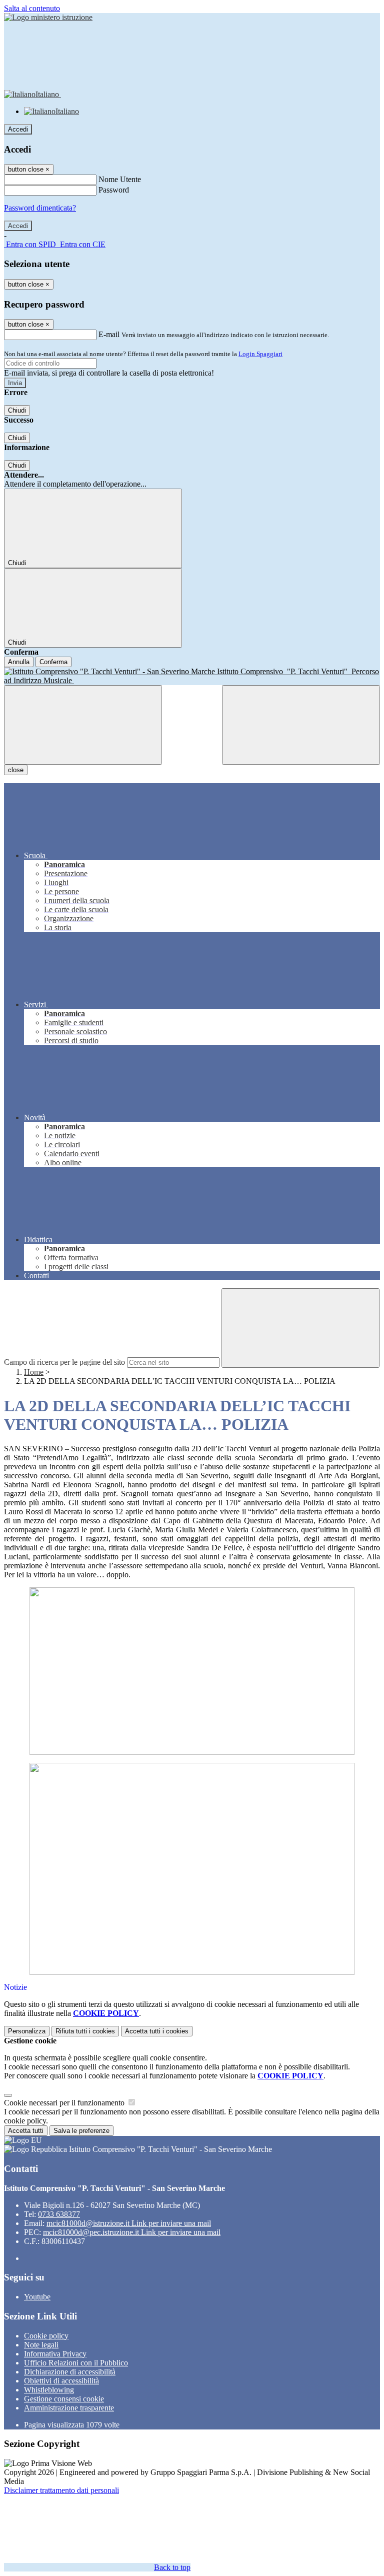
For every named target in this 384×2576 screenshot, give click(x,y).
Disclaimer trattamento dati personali (61, 2490)
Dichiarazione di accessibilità (70, 2372)
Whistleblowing (49, 2390)
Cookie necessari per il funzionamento (65, 2103)
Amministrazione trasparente (69, 2408)
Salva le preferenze (81, 2131)
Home (34, 1372)
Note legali (41, 2345)
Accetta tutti (157, 2031)
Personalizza (27, 2031)
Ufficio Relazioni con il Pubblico (76, 2363)
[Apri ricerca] (301, 725)
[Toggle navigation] (83, 725)
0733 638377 (59, 2214)
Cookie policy (46, 2336)
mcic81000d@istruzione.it (129, 2223)
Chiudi (17, 410)
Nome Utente (120, 179)
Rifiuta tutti (85, 2031)
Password (114, 190)
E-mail (109, 334)
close (16, 770)
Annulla (19, 662)
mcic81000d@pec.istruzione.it (132, 2232)
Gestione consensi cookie (64, 2399)
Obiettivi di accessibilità (61, 2381)
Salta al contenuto (32, 8)
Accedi (18, 129)
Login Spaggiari (260, 354)
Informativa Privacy (55, 2354)
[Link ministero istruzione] (48, 17)
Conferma (53, 662)
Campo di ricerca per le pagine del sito (64, 1362)
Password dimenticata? (40, 208)
